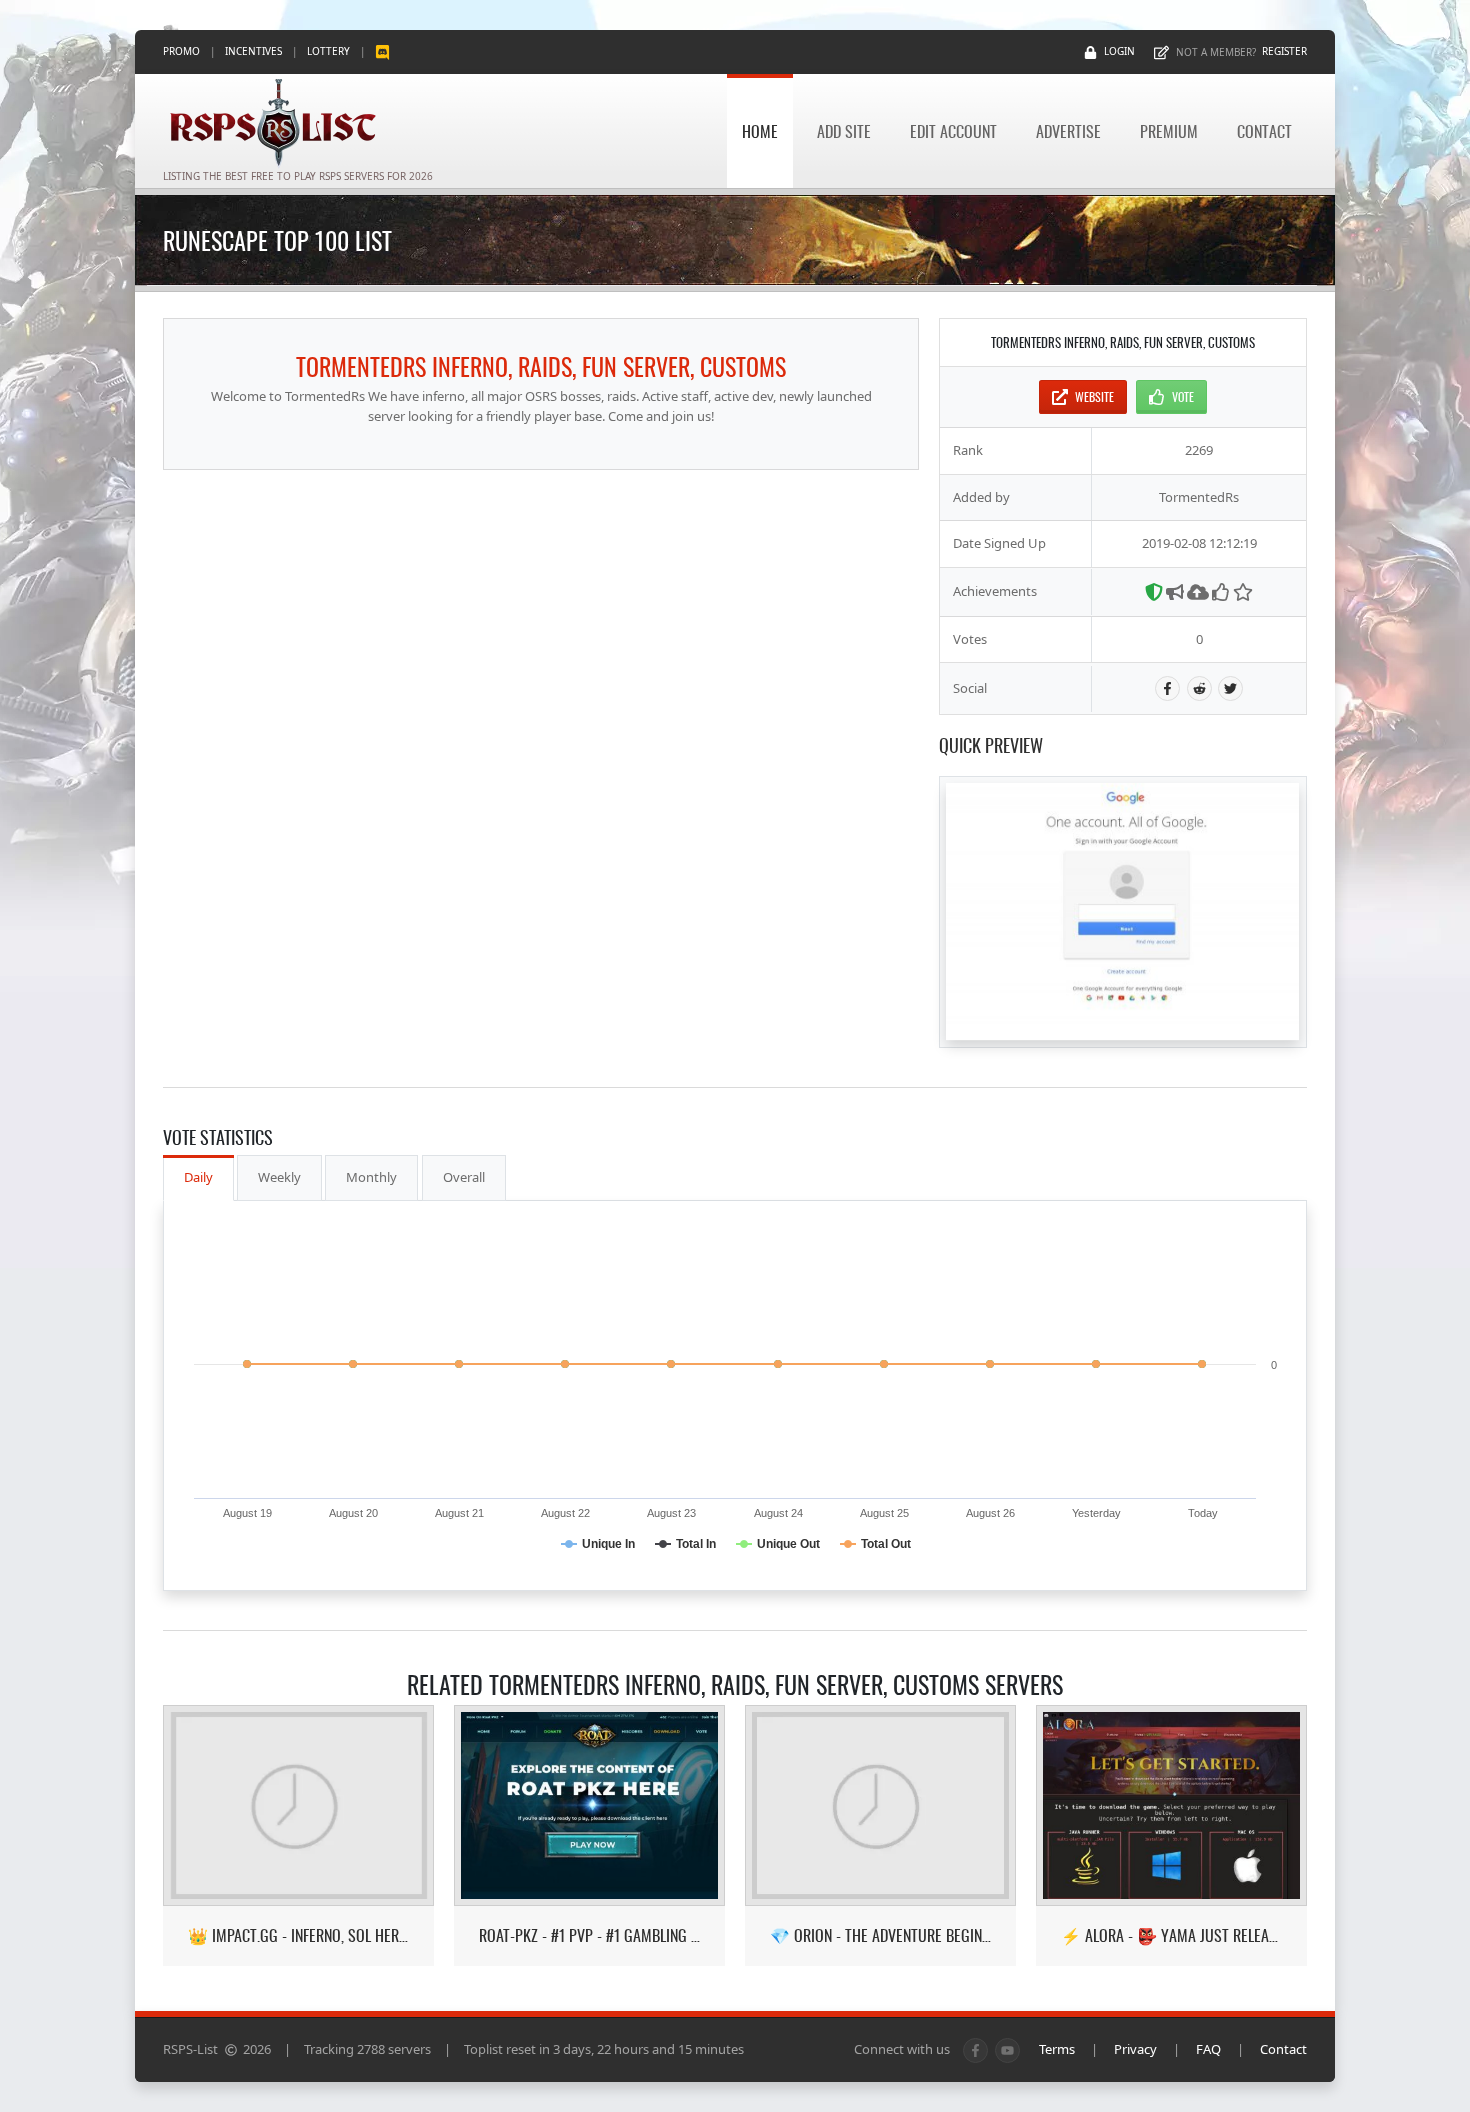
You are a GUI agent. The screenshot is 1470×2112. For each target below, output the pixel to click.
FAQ (1208, 2049)
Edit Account (953, 131)
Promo (181, 51)
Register (1284, 51)
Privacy (1135, 2049)
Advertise (1068, 131)
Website (1094, 396)
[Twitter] (1230, 688)
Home (760, 131)
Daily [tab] (198, 1177)
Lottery (328, 51)
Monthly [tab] (371, 1177)
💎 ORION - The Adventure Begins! (880, 1935)
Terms (1057, 2049)
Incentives (253, 51)
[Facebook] (1167, 688)
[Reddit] (1199, 688)
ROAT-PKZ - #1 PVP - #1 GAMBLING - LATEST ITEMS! (589, 1935)
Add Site (844, 131)
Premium (1169, 131)
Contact (1264, 131)
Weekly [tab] (279, 1177)
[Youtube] (1007, 2050)
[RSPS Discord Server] (382, 51)
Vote (1183, 396)
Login (1119, 51)
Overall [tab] (464, 1177)
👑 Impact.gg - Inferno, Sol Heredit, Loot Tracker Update (298, 1935)
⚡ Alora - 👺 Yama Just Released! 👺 (1171, 1935)
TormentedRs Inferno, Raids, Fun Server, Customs (541, 366)
